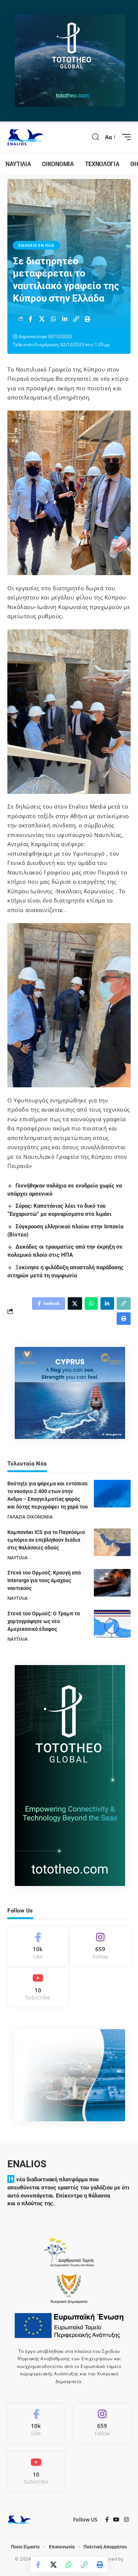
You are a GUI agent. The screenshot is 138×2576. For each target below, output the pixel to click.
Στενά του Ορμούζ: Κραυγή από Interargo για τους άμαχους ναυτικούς (44, 1580)
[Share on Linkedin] (65, 319)
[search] (96, 137)
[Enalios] (25, 137)
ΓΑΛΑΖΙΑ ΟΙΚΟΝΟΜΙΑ (30, 1517)
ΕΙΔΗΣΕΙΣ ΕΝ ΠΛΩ (36, 245)
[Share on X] (42, 319)
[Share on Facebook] (31, 319)
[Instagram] (100, 1946)
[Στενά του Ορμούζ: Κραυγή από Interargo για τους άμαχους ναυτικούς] (112, 1583)
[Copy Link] (76, 319)
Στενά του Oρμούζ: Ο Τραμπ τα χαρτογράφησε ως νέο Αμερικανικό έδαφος (44, 1621)
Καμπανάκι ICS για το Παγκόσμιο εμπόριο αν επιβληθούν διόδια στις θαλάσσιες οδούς (46, 1540)
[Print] (88, 319)
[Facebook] (38, 1946)
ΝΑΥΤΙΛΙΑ (17, 1558)
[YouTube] (116, 2520)
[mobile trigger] (124, 137)
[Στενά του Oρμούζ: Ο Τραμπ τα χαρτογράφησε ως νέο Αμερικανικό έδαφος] (112, 1624)
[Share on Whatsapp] (53, 319)
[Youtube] (38, 1987)
